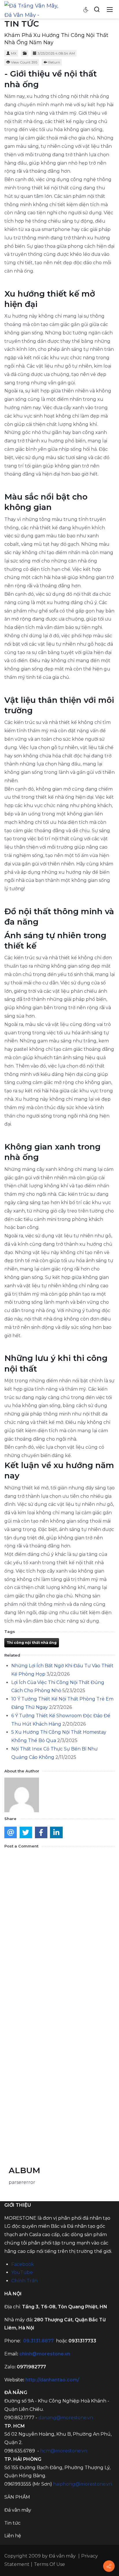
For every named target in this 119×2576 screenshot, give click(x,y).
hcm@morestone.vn (64, 2451)
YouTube (22, 2272)
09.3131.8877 (38, 2341)
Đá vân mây (62, 2556)
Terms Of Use (49, 2564)
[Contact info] (109, 2566)
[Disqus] (59, 1925)
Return (54, 62)
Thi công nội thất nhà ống (32, 1643)
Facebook (23, 2264)
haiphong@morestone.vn (83, 2484)
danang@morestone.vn (66, 2418)
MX (14, 53)
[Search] (97, 9)
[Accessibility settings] (86, 9)
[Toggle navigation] (110, 9)
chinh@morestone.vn (45, 2354)
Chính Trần (24, 2281)
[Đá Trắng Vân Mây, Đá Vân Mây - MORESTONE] (34, 9)
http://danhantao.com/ (52, 2380)
